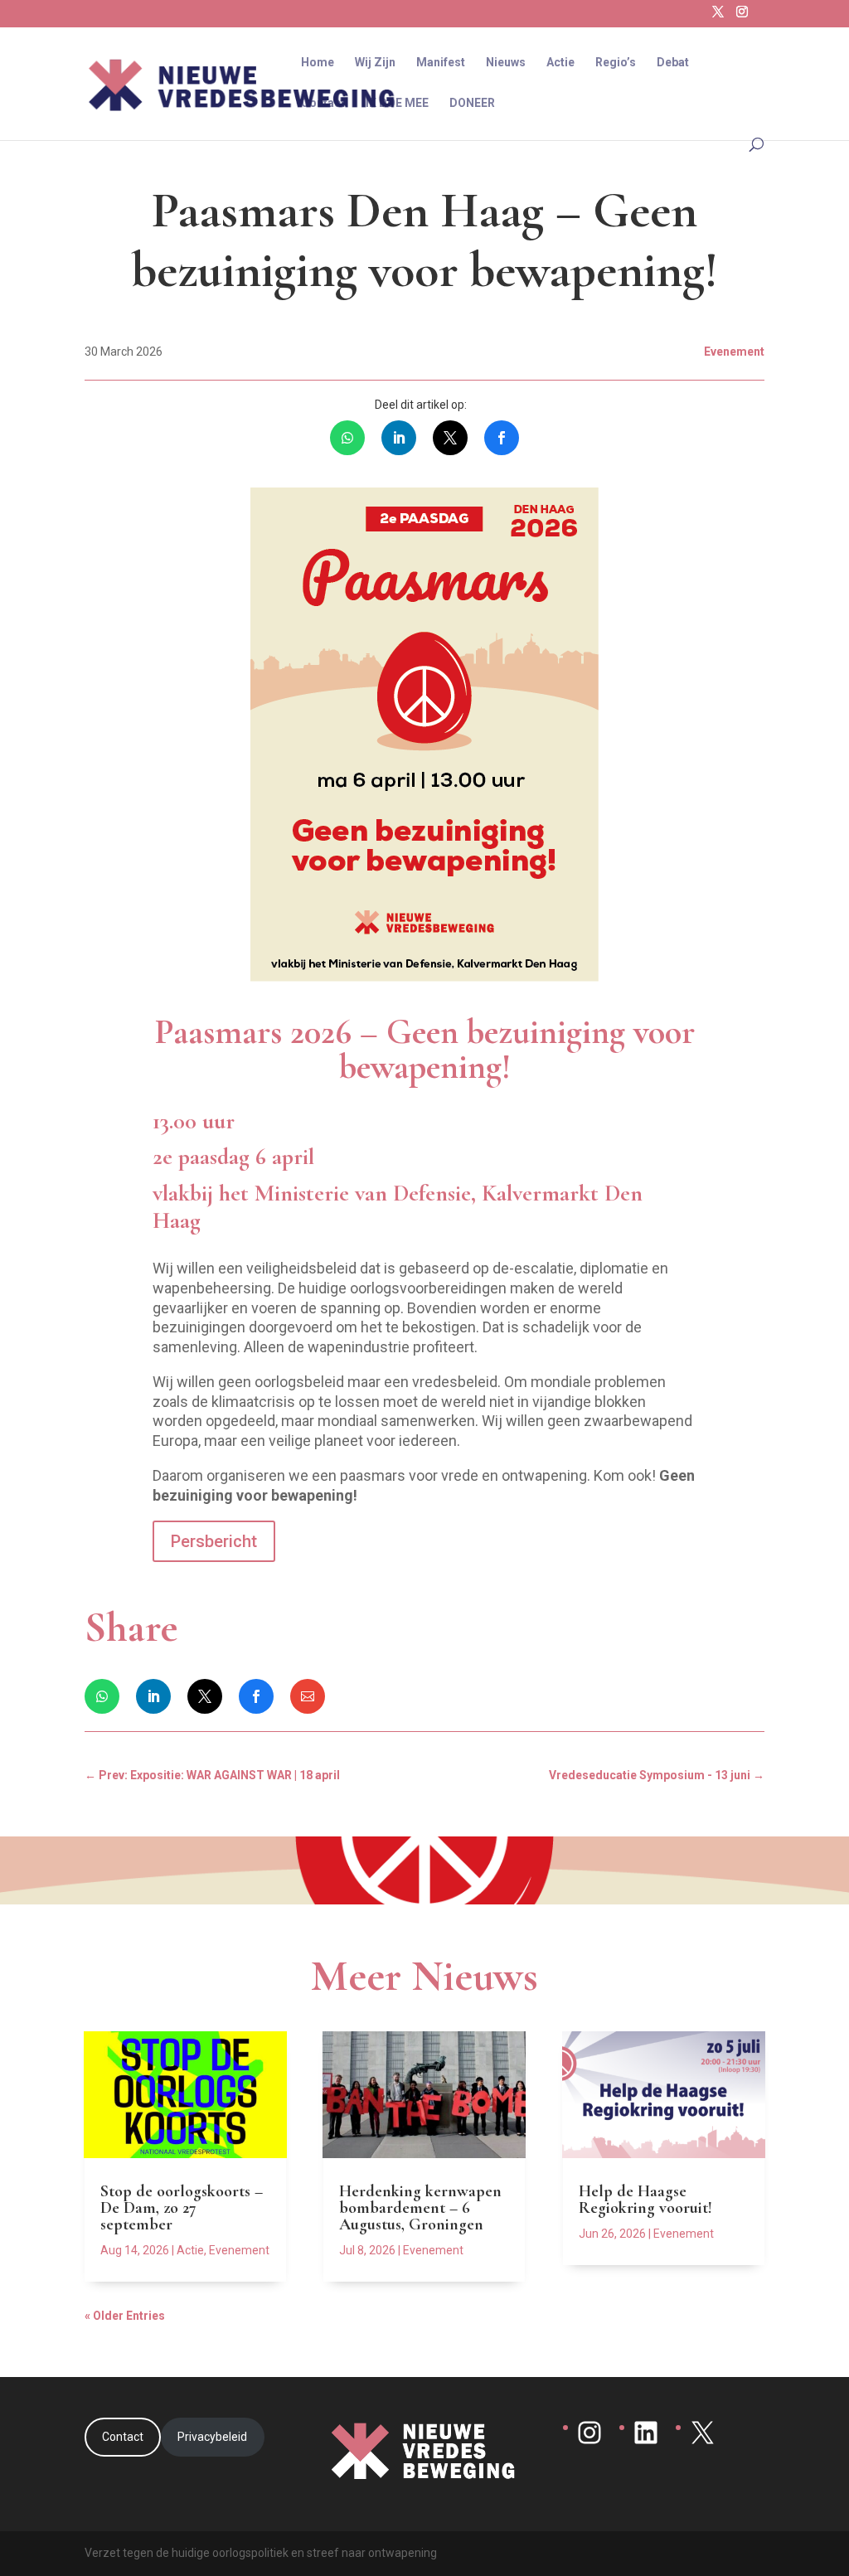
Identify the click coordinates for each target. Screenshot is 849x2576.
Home (318, 63)
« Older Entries (125, 2316)
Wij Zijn (375, 63)
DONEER (472, 103)
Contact (323, 103)
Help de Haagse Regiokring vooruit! (645, 2200)
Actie (560, 63)
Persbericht (214, 1541)
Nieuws (506, 63)
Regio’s (616, 63)
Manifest (441, 63)
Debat (673, 63)
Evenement (239, 2250)
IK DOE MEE (397, 103)
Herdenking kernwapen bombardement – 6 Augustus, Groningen (420, 2208)
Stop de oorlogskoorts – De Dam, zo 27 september (182, 2208)
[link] (347, 438)
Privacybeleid (212, 2437)
